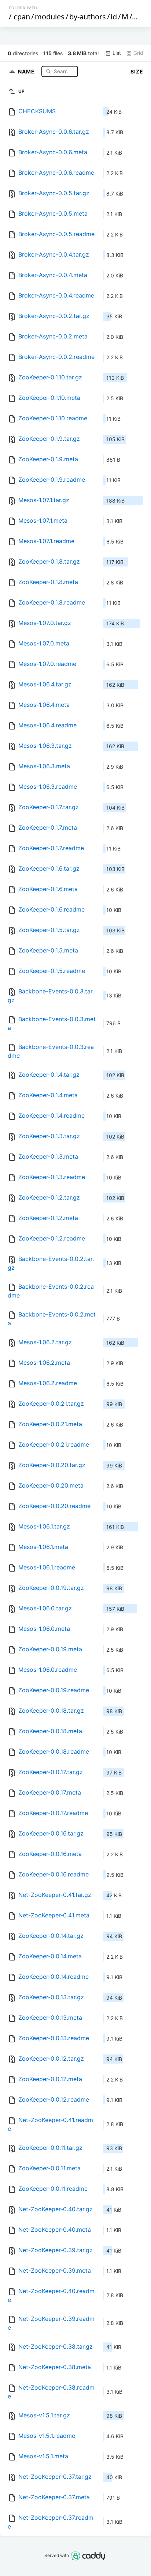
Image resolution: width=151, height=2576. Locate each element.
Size (137, 71)
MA (139, 17)
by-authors (88, 17)
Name (27, 71)
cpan (22, 17)
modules (50, 17)
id (114, 17)
